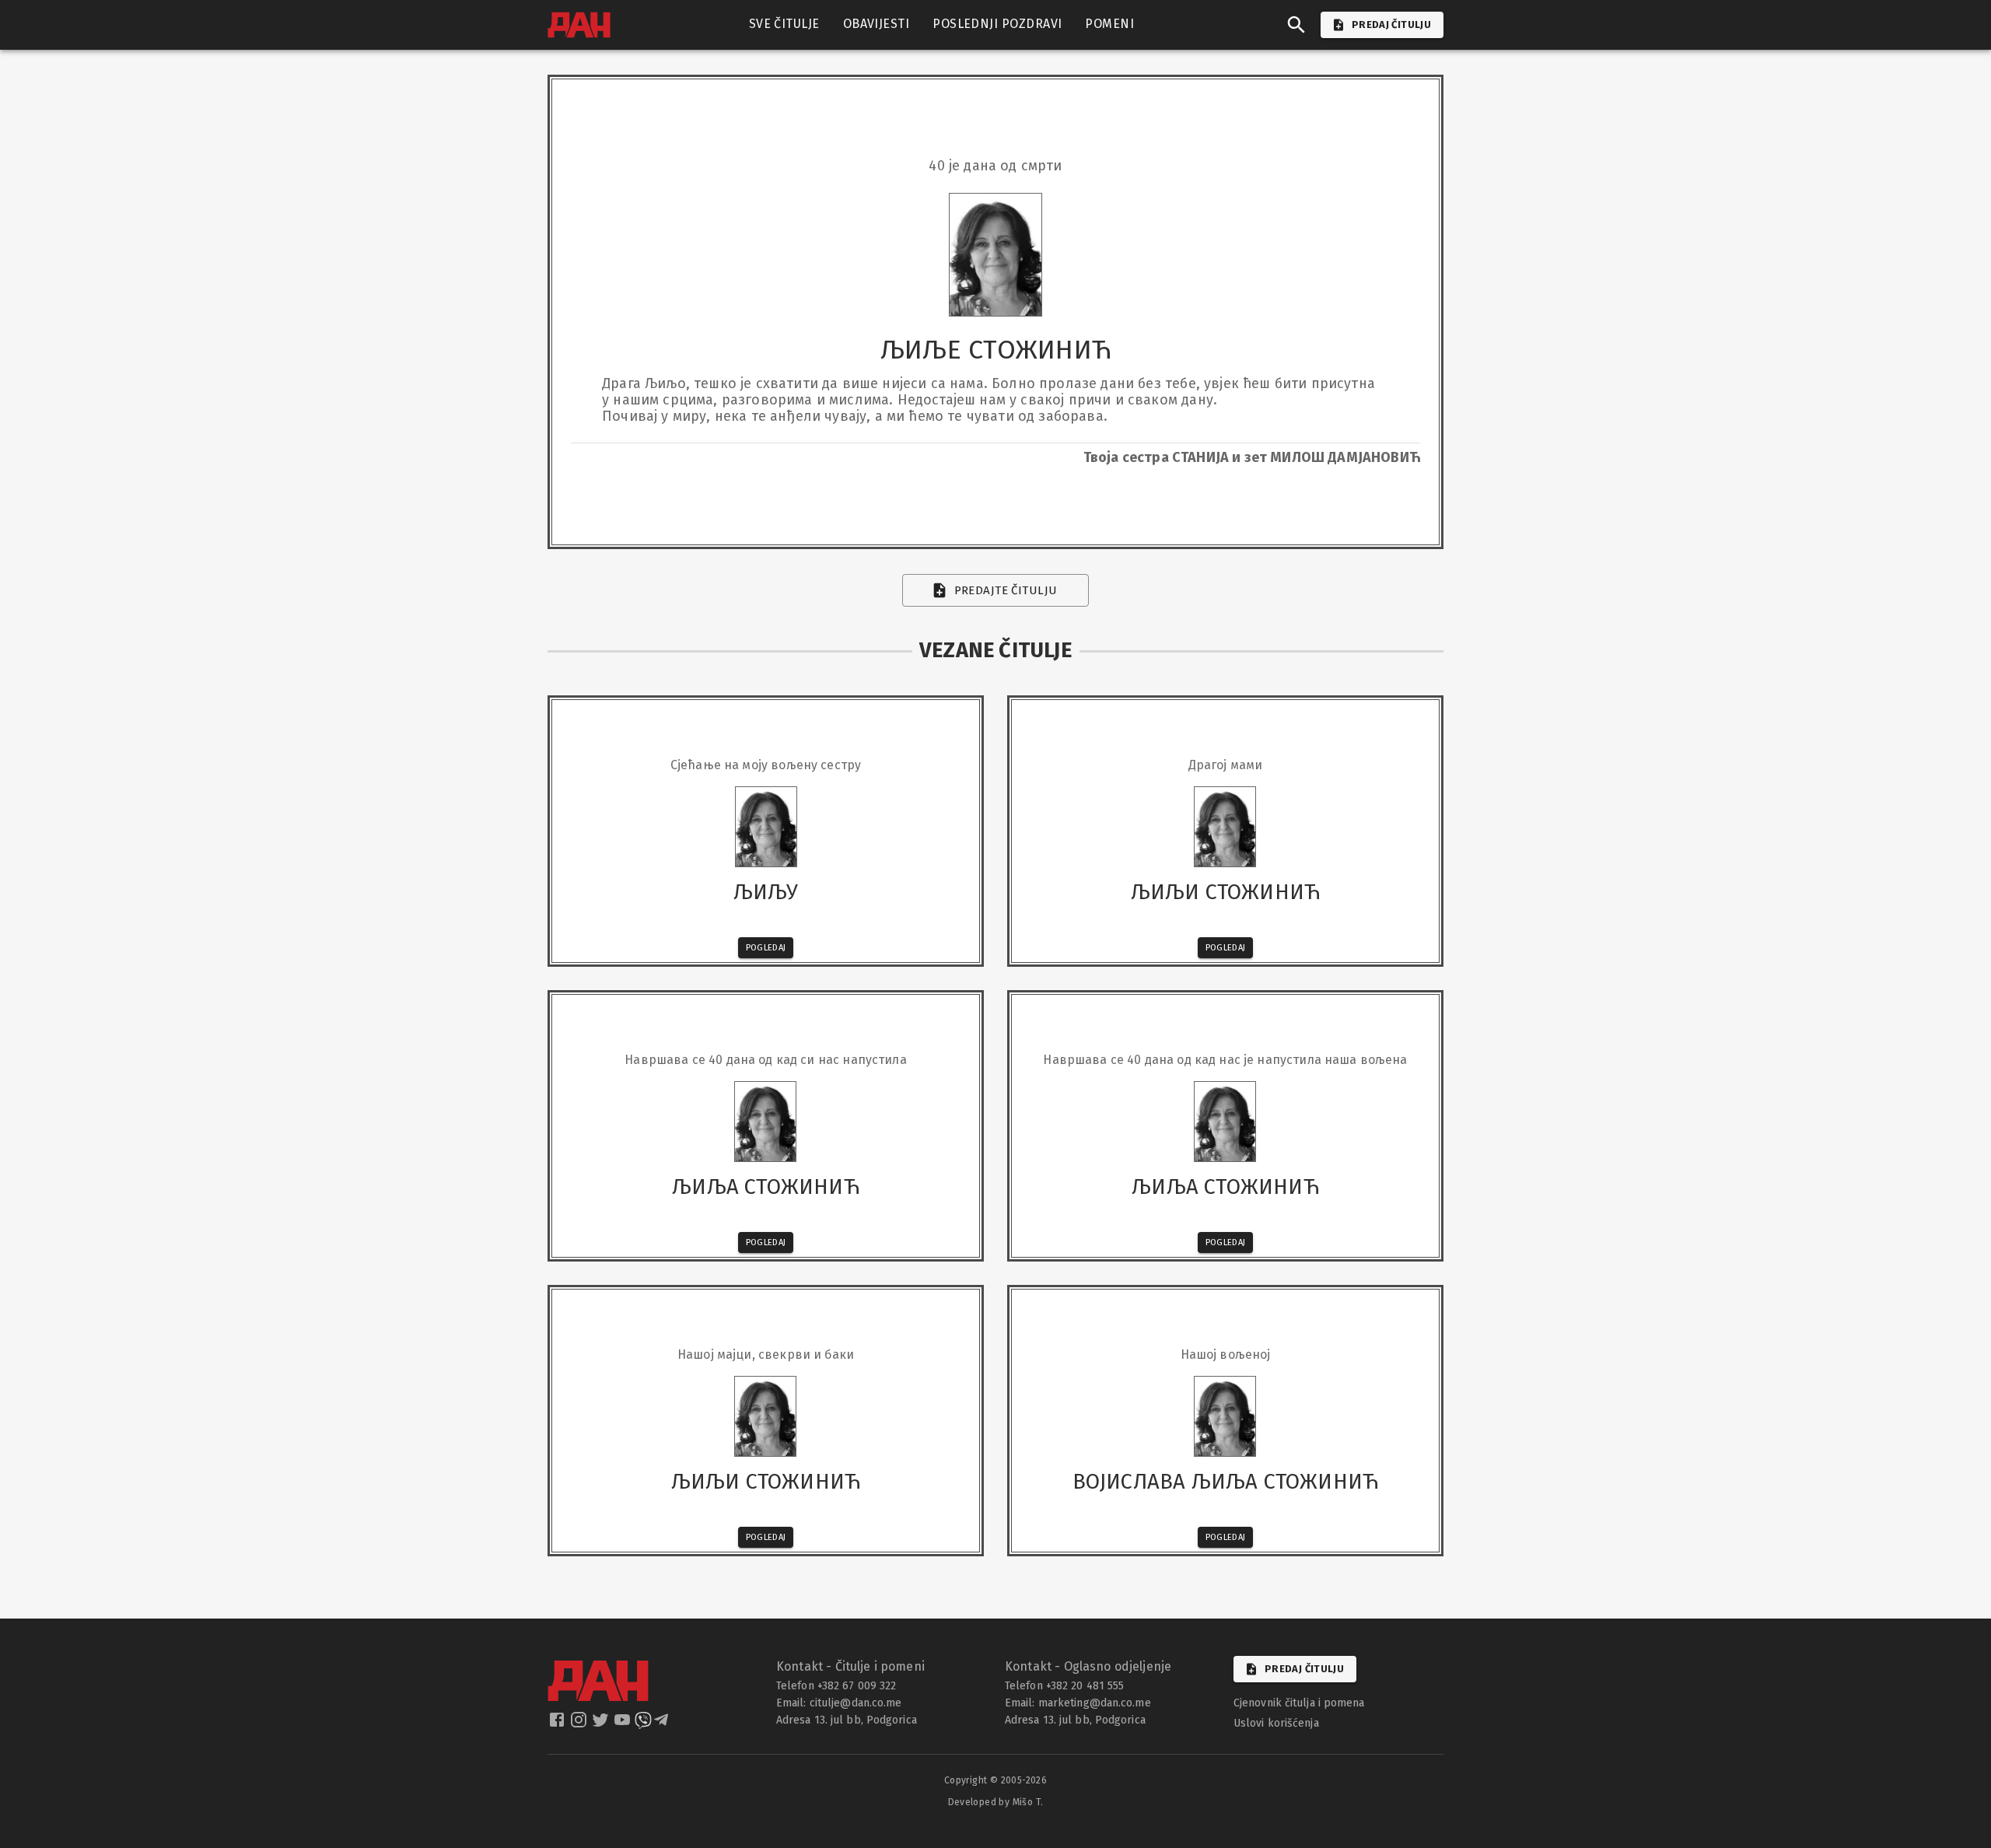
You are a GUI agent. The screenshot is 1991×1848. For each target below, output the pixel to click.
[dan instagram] (580, 1724)
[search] (1296, 25)
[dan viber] (643, 1724)
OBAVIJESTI (877, 24)
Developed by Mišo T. (996, 1802)
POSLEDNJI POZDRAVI (997, 24)
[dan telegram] (663, 1724)
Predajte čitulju (1006, 590)
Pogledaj (766, 948)
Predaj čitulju (1304, 1669)
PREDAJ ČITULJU (1391, 24)
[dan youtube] (624, 1724)
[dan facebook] (558, 1724)
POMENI (1109, 24)
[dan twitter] (602, 1724)
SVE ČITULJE (784, 24)
